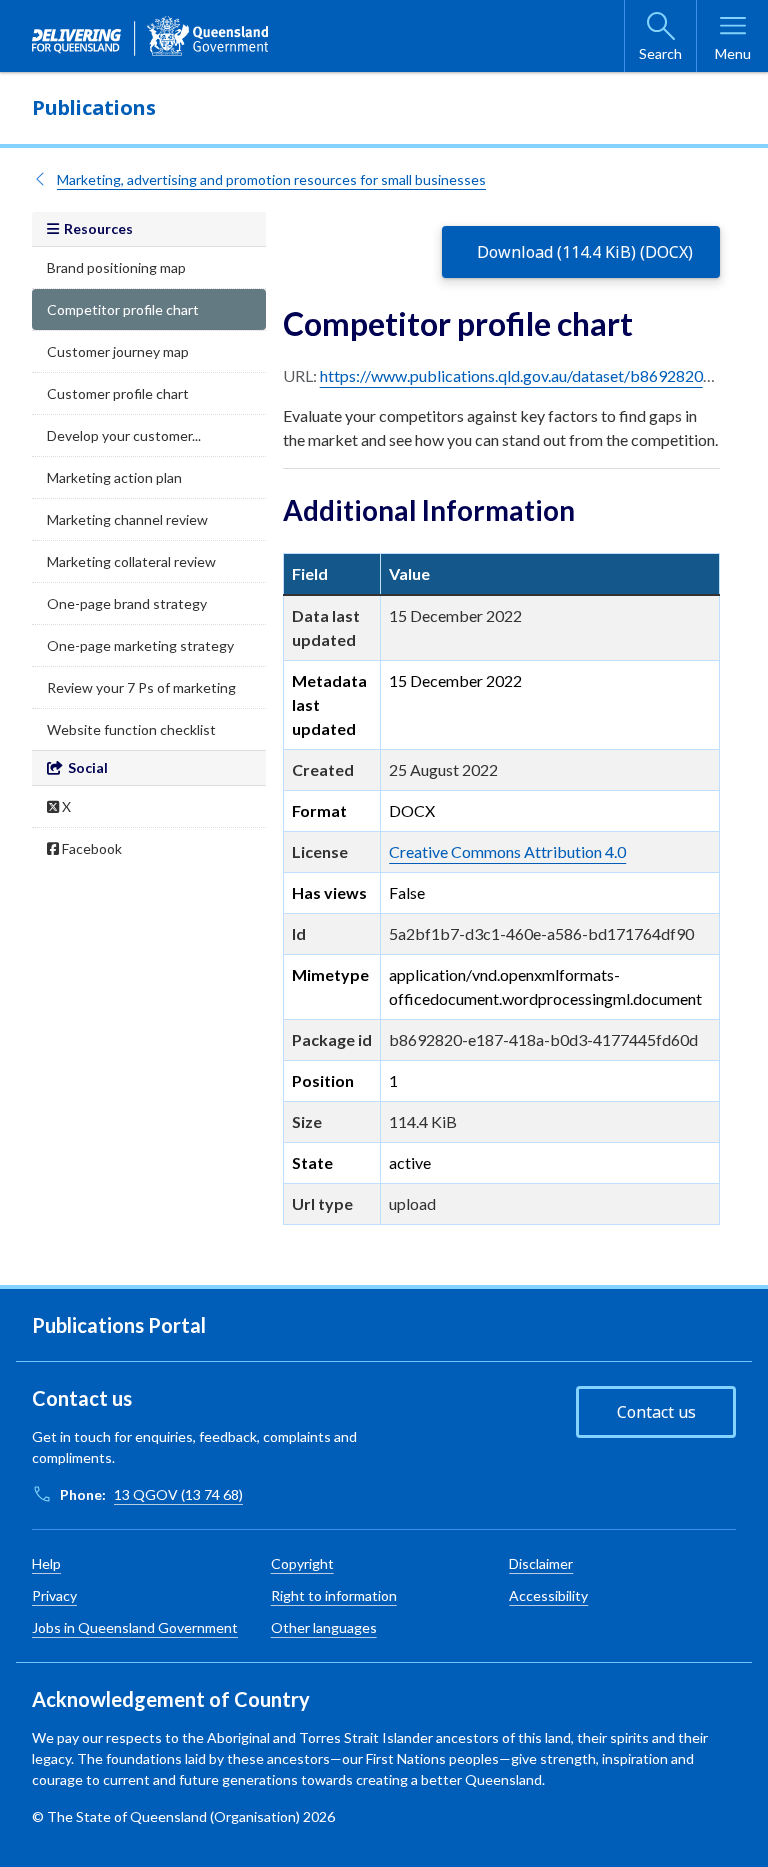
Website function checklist (131, 729)
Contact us (656, 1412)
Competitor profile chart (123, 309)
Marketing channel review (127, 519)
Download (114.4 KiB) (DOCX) (585, 252)
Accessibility (548, 1595)
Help (46, 1563)
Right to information (334, 1595)
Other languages (324, 1627)
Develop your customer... (124, 435)
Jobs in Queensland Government (135, 1627)
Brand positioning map (116, 267)
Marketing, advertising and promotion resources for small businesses (271, 179)
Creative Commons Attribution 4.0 (507, 851)
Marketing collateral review (131, 561)
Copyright (302, 1563)
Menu (733, 53)
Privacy (54, 1595)
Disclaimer (541, 1563)
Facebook (90, 848)
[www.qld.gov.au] (150, 36)
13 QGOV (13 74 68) (178, 1494)
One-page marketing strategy (140, 645)
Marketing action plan (114, 477)
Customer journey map (118, 351)
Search (660, 53)
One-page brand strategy (127, 603)
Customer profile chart (118, 393)
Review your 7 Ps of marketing (141, 687)
